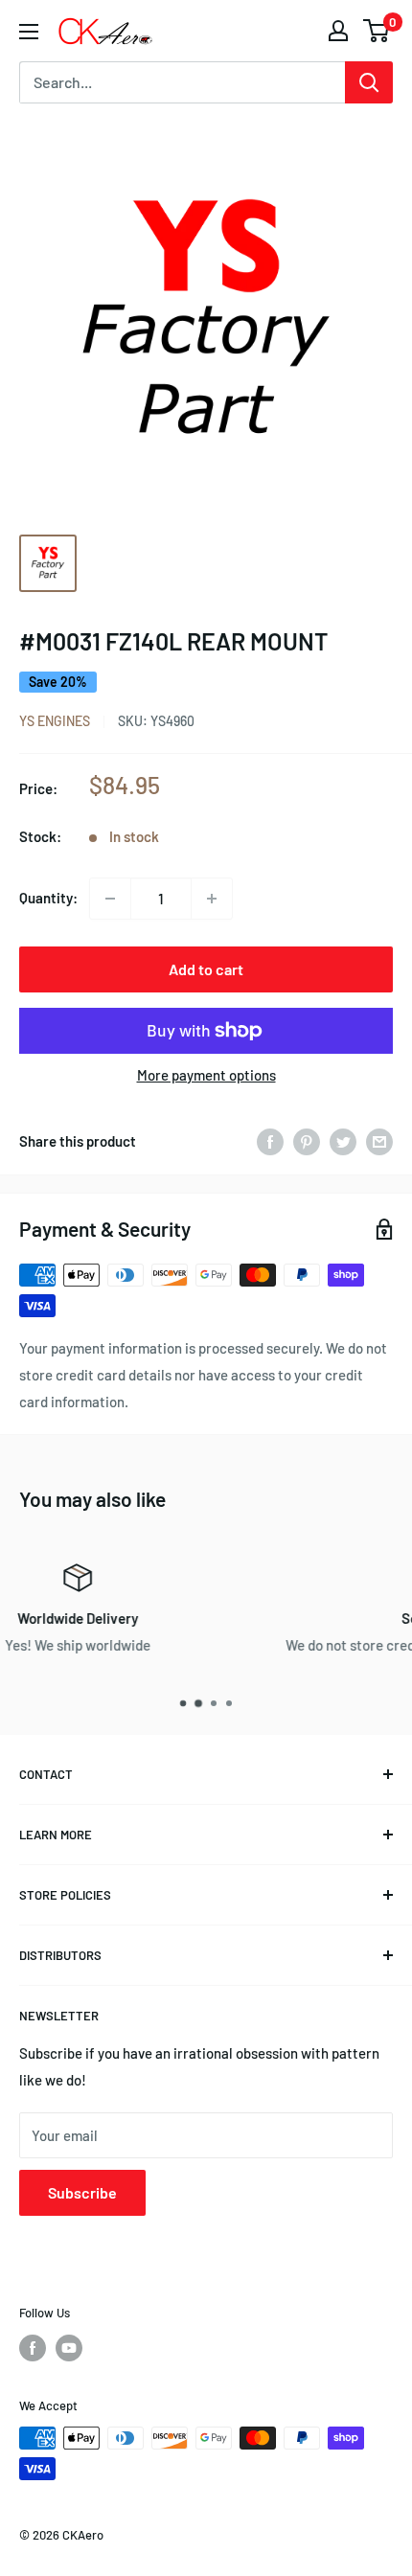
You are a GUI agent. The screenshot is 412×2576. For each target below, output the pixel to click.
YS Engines (55, 721)
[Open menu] (29, 32)
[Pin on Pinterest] (307, 1141)
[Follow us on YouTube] (69, 2348)
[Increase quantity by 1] (212, 899)
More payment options (206, 1075)
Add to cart (206, 969)
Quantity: (48, 898)
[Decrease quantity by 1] (110, 899)
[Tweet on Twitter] (343, 1141)
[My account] (338, 31)
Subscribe (82, 2192)
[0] (377, 31)
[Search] (369, 82)
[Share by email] (379, 1141)
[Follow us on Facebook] (33, 2348)
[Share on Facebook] (270, 1141)
